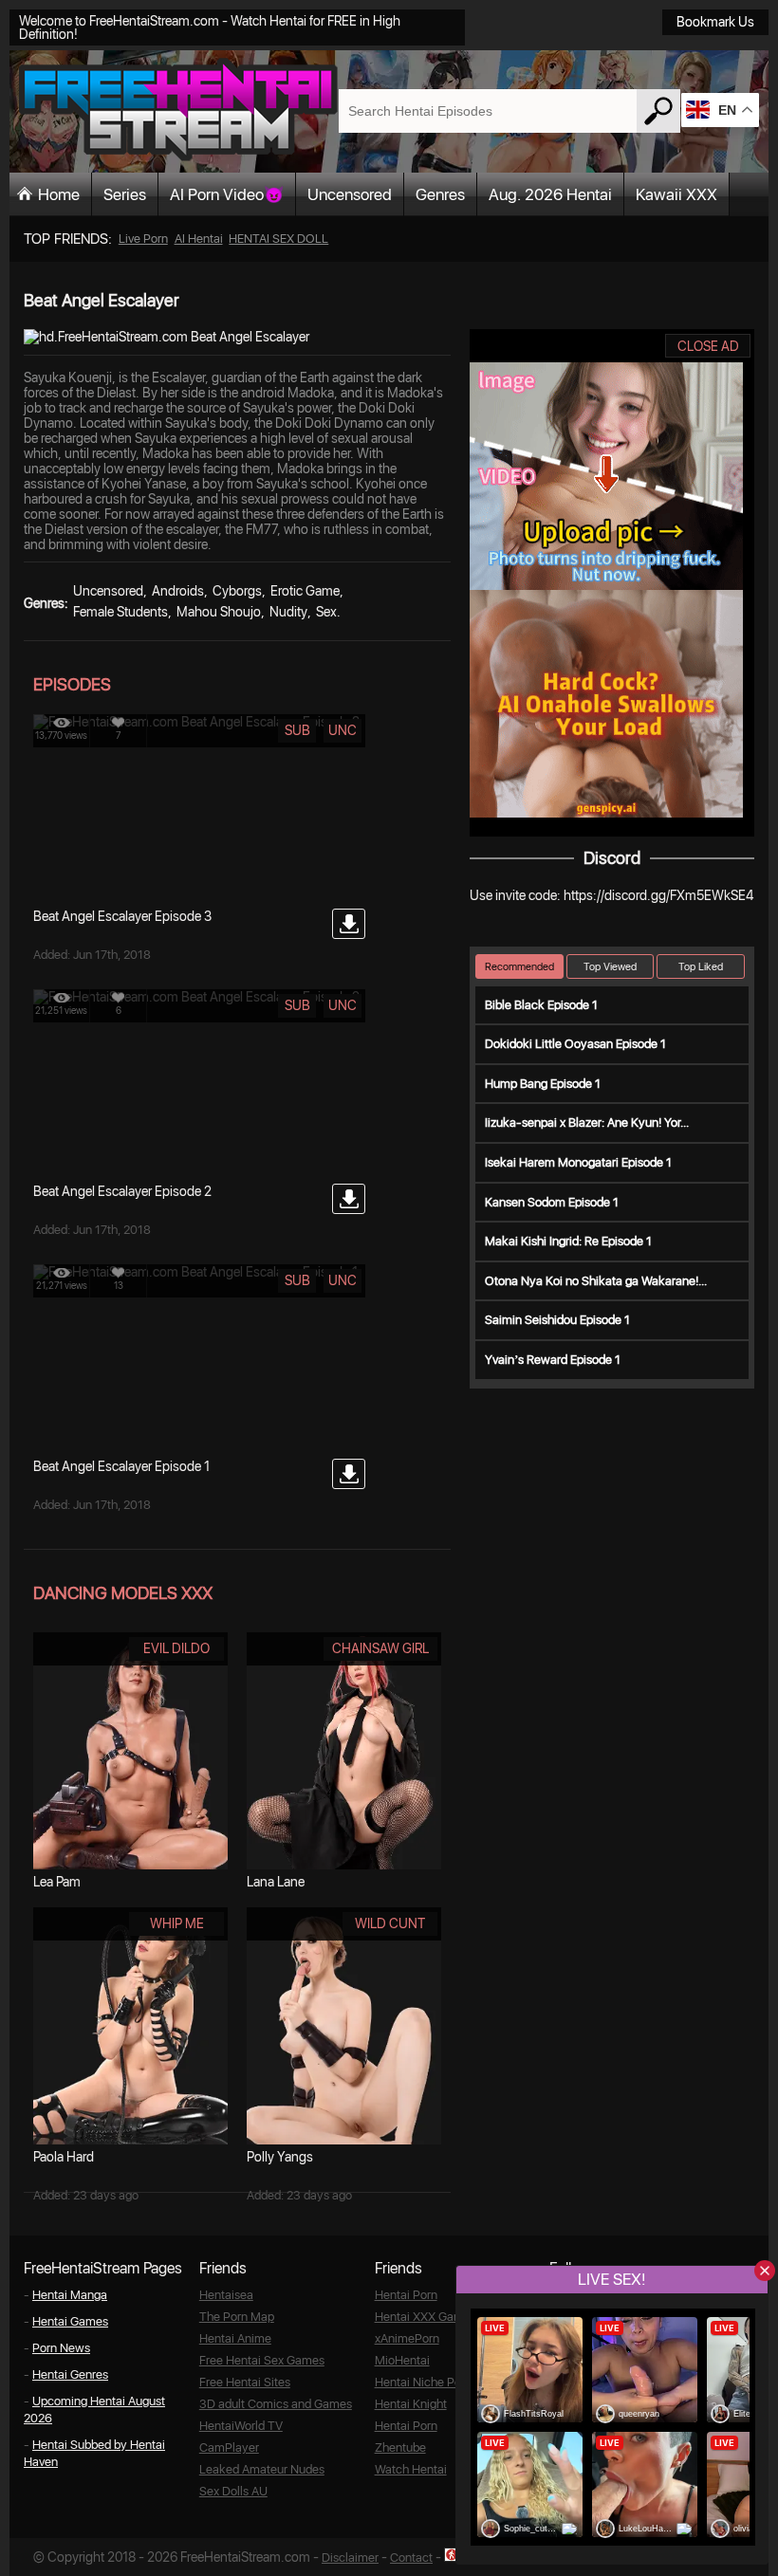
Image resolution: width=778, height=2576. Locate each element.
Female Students (120, 612)
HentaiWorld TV (241, 2426)
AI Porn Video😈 (227, 194)
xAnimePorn (407, 2338)
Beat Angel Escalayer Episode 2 (122, 1191)
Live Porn (143, 239)
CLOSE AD (708, 346)
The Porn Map (237, 2317)
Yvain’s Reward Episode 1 (553, 1360)
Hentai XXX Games (426, 2317)
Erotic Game (305, 591)
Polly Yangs (280, 2157)
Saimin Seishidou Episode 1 (557, 1320)
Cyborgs (237, 591)
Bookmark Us (715, 22)
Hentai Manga (70, 2295)
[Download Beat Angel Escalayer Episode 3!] (349, 924)
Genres (440, 194)
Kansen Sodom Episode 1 (552, 1202)
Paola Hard (64, 2157)
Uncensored (350, 194)
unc (343, 730)
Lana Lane (276, 1882)
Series (125, 194)
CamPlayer (229, 2447)
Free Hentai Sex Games (262, 2360)
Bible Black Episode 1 (541, 1005)
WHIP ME (177, 1923)
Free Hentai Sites (245, 2382)
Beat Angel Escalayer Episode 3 (122, 916)
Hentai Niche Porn (423, 2382)
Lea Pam (57, 1882)
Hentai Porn (406, 2295)
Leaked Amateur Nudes (262, 2469)
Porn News (61, 2348)
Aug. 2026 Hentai (550, 194)
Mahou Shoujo (219, 612)
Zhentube (400, 2447)
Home (59, 194)
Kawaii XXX (676, 194)
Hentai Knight (411, 2404)
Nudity (288, 612)
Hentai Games (70, 2321)
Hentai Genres (70, 2374)
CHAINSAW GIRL (380, 1648)
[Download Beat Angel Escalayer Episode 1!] (349, 1474)
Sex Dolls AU (233, 2491)
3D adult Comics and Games (276, 2404)
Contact (411, 2558)
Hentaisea (226, 2295)
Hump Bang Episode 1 (543, 1084)
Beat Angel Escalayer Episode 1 (121, 1466)
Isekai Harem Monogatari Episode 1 (578, 1162)
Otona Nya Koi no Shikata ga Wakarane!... (596, 1281)
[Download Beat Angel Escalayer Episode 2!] (349, 1199)
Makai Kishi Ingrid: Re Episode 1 (568, 1241)
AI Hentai (199, 239)
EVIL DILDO (176, 1648)
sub (297, 730)
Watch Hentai (411, 2469)
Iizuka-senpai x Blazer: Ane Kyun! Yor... (587, 1122)
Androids (178, 591)
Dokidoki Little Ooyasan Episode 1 (575, 1044)
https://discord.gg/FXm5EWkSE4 (658, 895)
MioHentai (402, 2360)
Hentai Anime (235, 2338)
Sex (326, 612)
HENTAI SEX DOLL (278, 239)
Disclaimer (350, 2558)
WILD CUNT (390, 1923)
